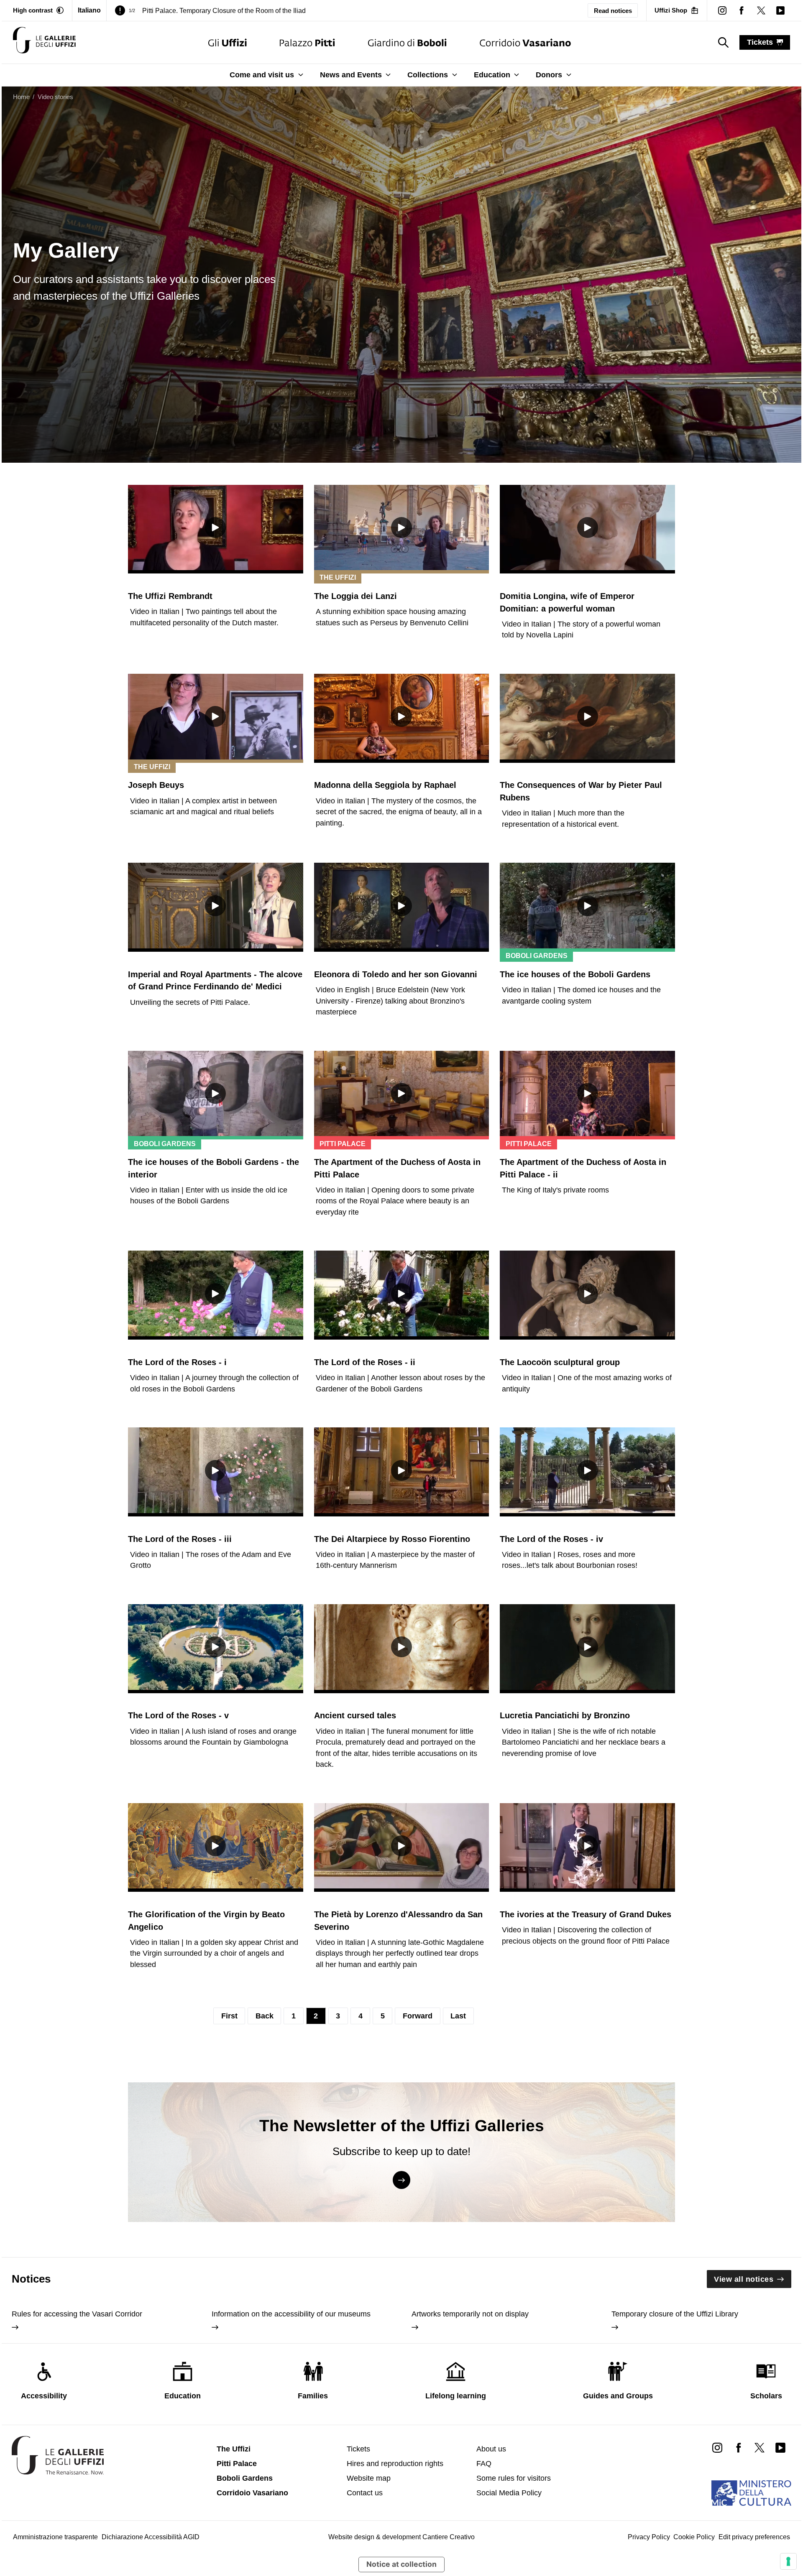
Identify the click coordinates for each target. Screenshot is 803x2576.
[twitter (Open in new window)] (761, 10)
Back (265, 2016)
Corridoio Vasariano (252, 2493)
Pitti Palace (237, 2464)
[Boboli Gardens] (407, 42)
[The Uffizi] (228, 42)
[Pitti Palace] (307, 42)
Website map (369, 2478)
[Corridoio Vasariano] (525, 42)
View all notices (744, 2279)
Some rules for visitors (514, 2478)
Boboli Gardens (245, 2478)
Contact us (365, 2493)
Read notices (613, 11)
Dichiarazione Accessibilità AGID (151, 2537)
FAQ (484, 2464)
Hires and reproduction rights (395, 2464)
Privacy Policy (649, 2537)
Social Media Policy (509, 2493)
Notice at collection (401, 2564)
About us (491, 2449)
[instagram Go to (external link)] (717, 2447)
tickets (760, 42)
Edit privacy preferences (754, 2537)
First (229, 2016)
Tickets (358, 2449)
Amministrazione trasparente (55, 2537)
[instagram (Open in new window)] (722, 10)
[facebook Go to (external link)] (738, 2447)
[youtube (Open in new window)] (780, 10)
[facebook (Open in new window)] (742, 10)
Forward (418, 2016)
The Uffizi (234, 2449)
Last (458, 2016)
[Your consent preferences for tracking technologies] (788, 2561)
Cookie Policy (694, 2537)
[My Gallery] (44, 42)
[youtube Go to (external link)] (780, 2447)
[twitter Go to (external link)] (760, 2447)
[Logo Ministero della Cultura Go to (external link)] (751, 2493)
